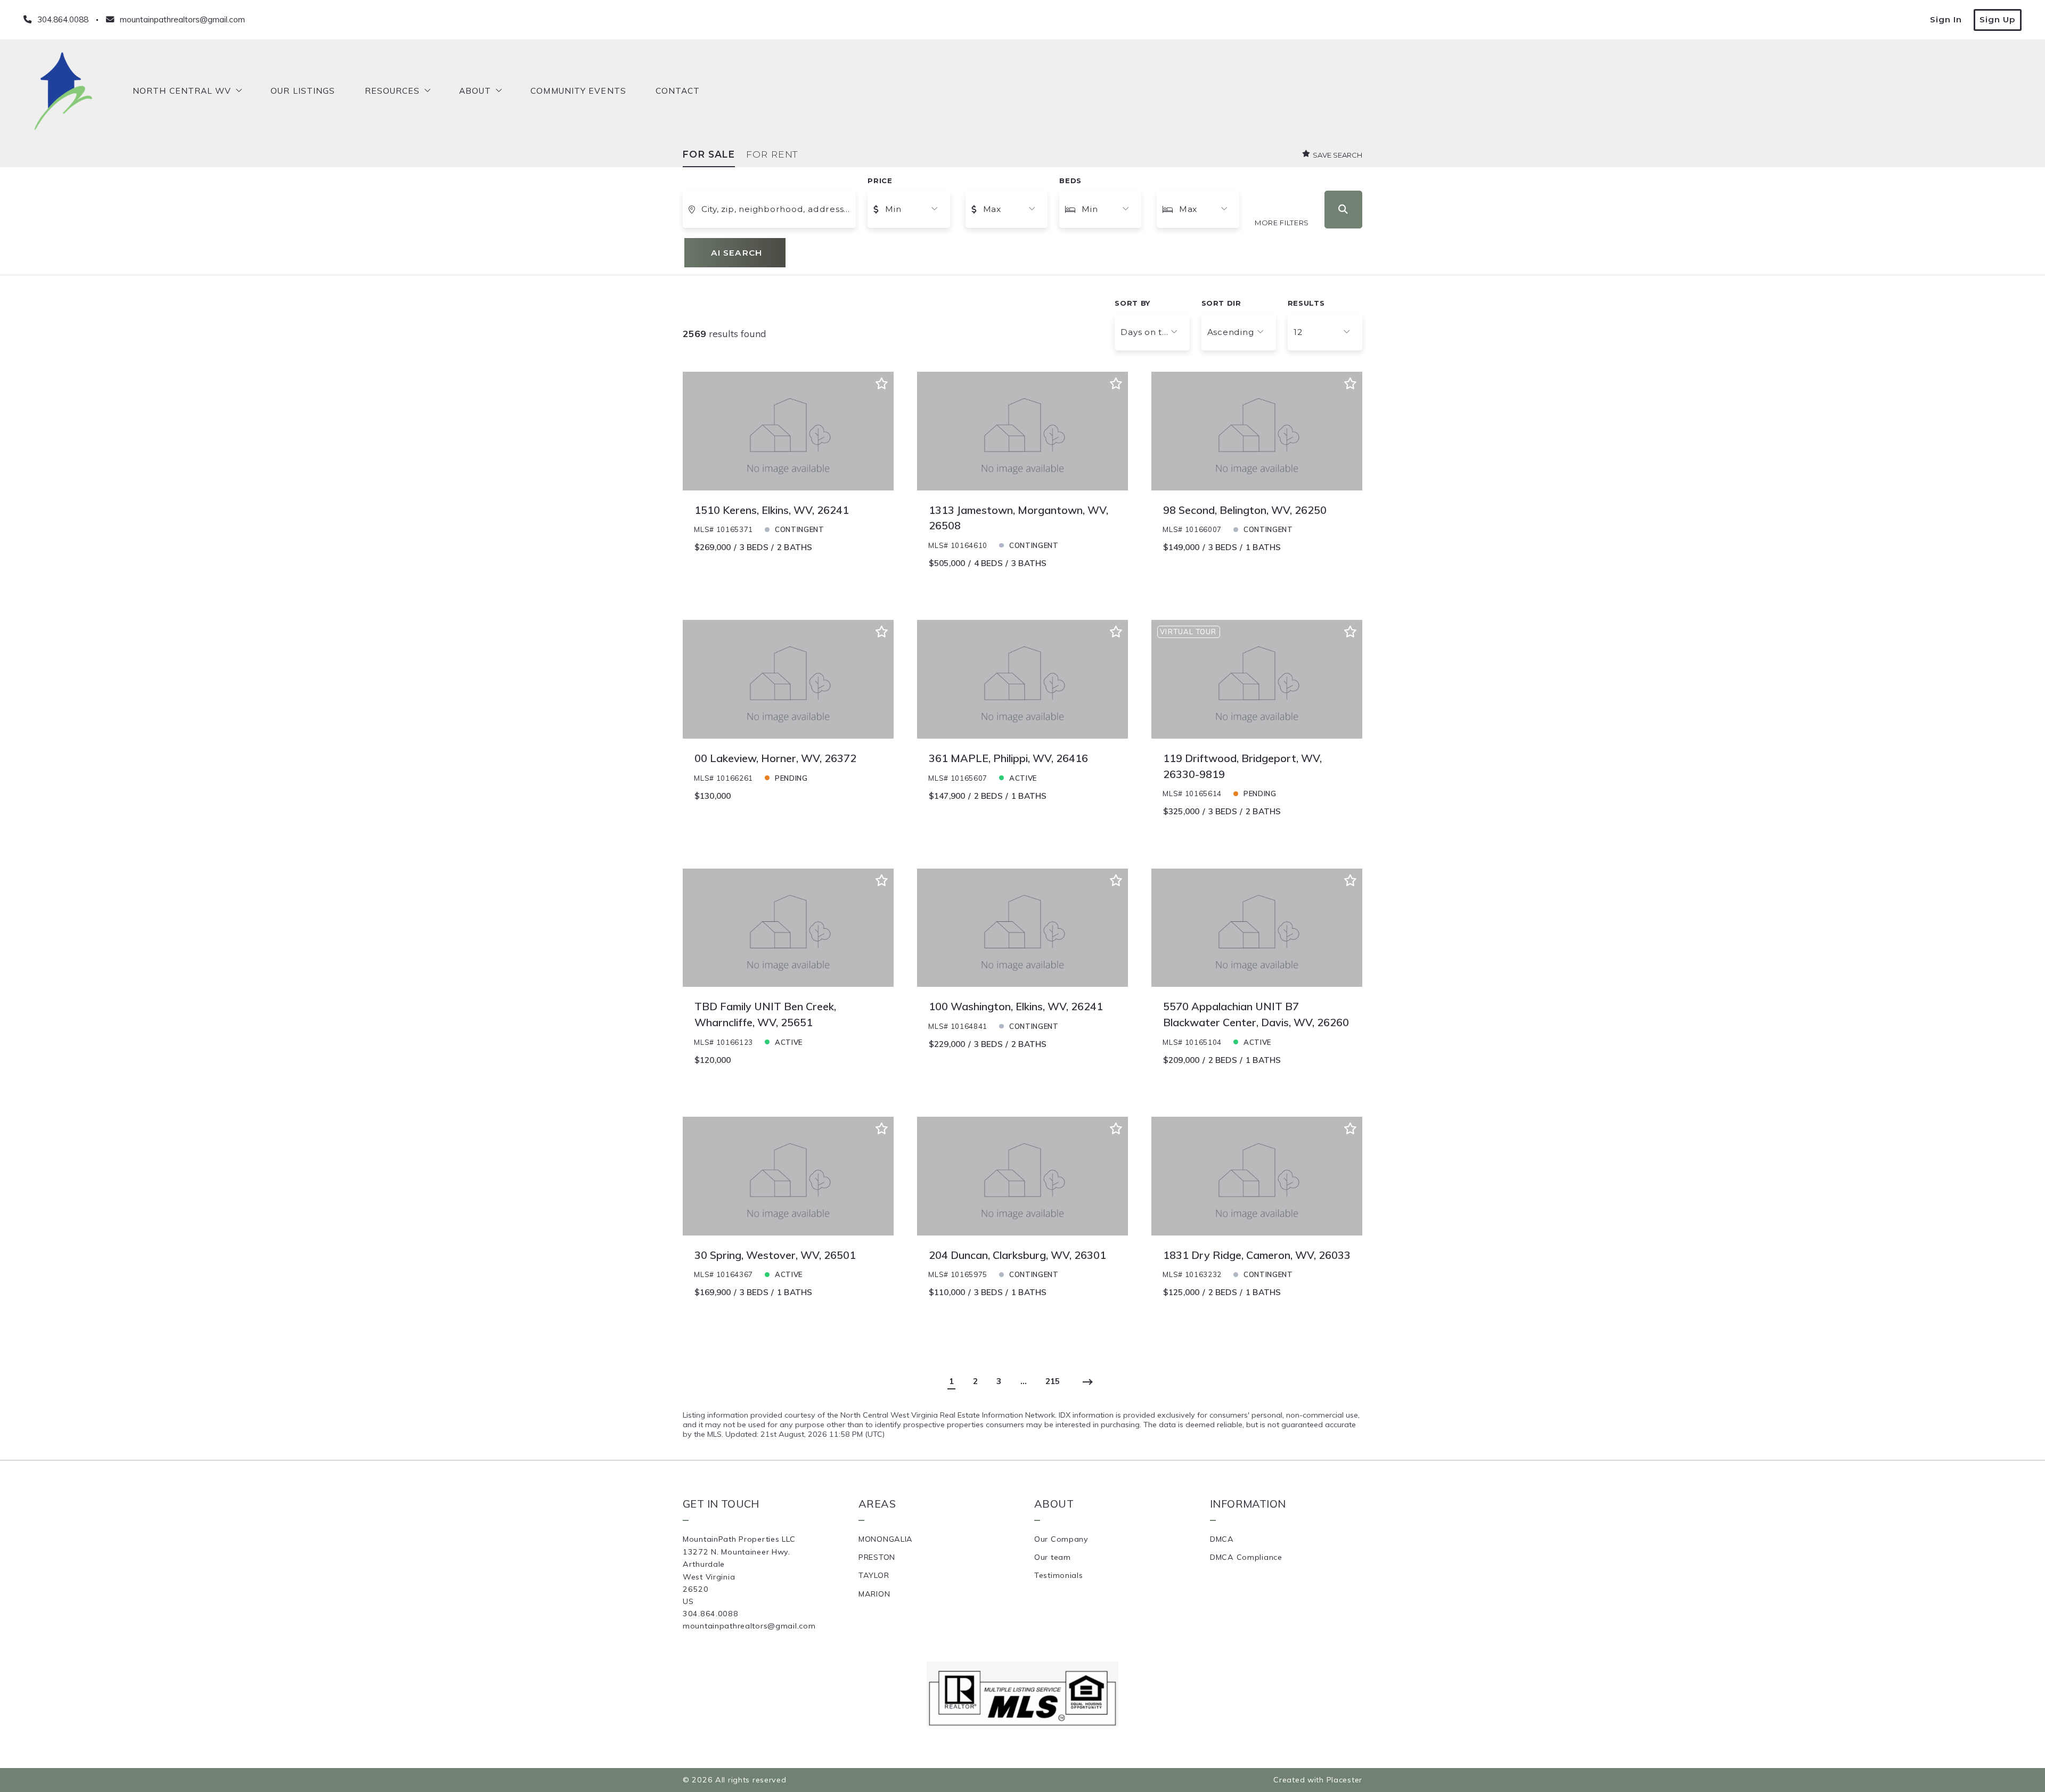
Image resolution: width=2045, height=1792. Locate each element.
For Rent (772, 154)
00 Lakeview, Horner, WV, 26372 (775, 758)
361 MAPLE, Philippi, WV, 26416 (1008, 758)
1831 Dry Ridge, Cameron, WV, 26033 (1257, 1255)
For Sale (709, 154)
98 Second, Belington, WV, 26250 (1245, 510)
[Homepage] (63, 91)
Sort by (1132, 303)
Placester (1344, 1780)
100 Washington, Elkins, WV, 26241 (1016, 1006)
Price (880, 181)
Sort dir (1221, 303)
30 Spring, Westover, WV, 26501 (775, 1255)
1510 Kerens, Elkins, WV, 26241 (772, 510)
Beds (1070, 181)
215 (1053, 1381)
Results (1306, 303)
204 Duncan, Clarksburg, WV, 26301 (1017, 1255)
